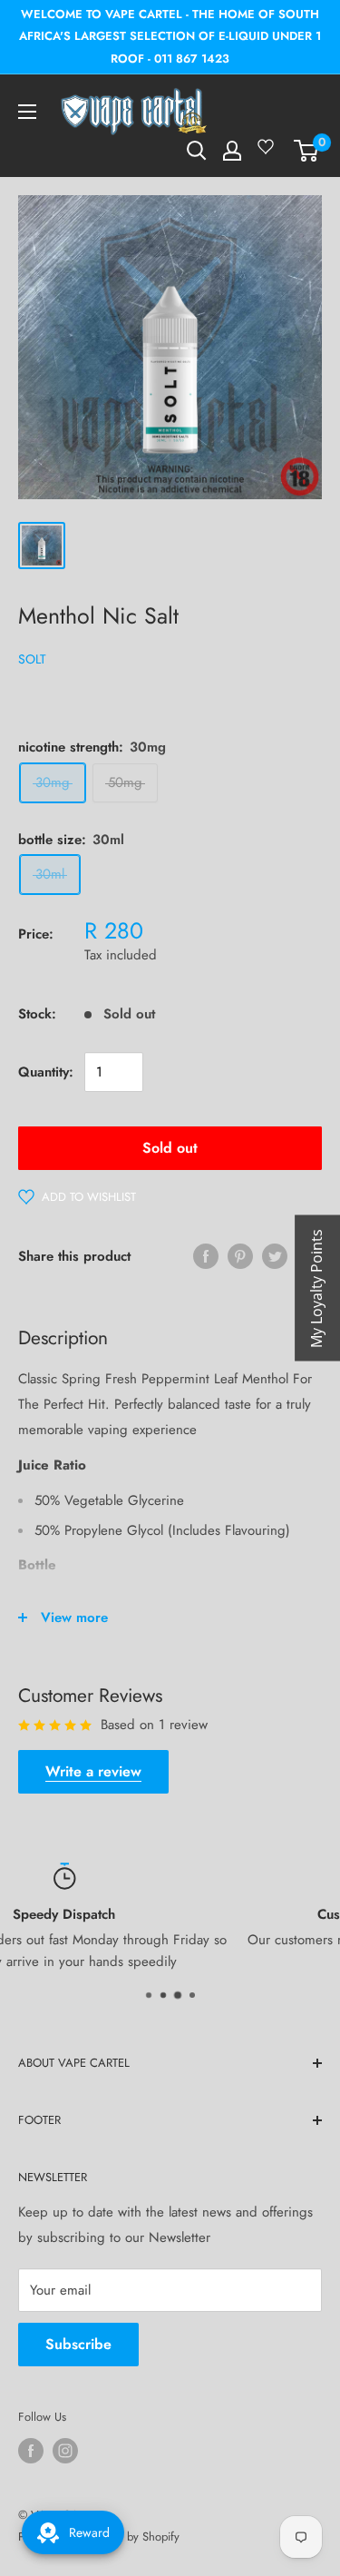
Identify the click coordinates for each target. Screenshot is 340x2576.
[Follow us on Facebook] (31, 2451)
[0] (307, 151)
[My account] (232, 151)
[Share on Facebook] (206, 1256)
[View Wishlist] (268, 153)
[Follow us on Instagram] (65, 2451)
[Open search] (197, 151)
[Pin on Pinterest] (240, 1256)
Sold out (170, 1148)
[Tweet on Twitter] (275, 1256)
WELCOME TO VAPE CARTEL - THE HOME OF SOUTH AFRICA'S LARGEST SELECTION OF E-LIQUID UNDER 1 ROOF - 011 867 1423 (170, 36)
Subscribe (78, 2344)
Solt (32, 659)
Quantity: (46, 1072)
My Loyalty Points (316, 1288)
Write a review (93, 1771)
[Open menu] (27, 112)
